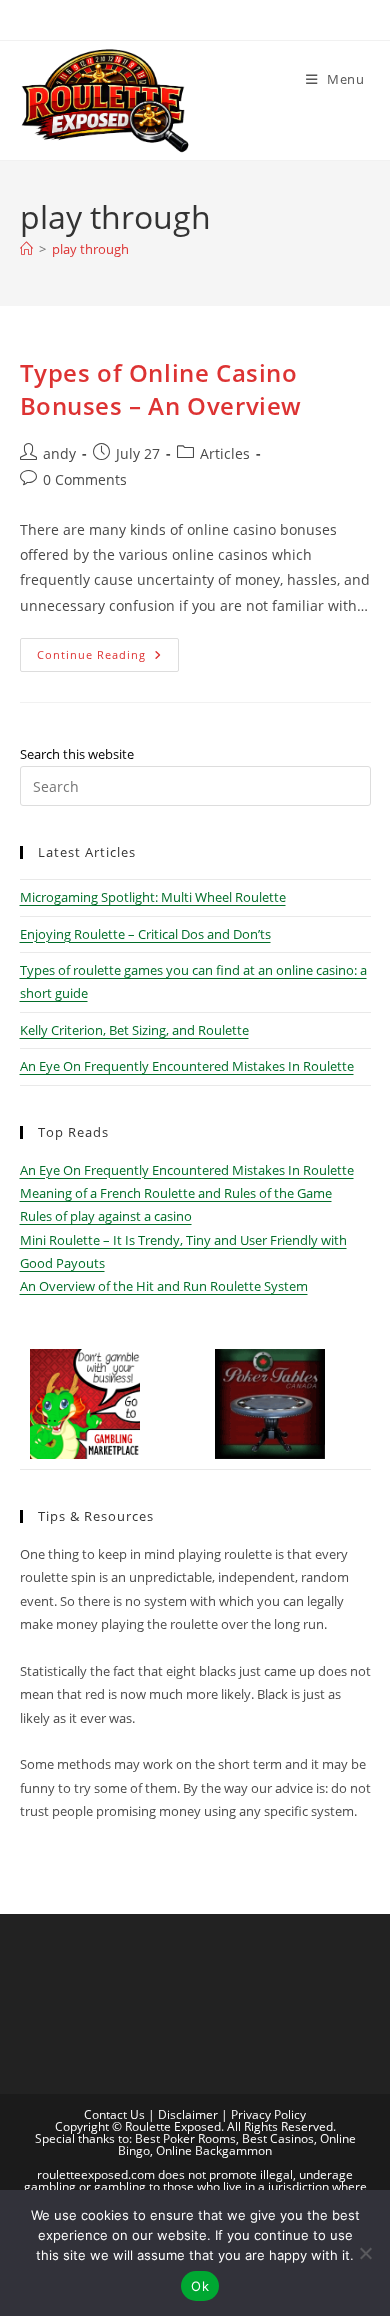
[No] (365, 2253)
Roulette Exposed (173, 2126)
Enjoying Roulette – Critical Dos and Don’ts (145, 934)
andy (59, 453)
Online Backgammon (214, 2150)
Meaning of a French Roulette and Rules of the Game (176, 1193)
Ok (200, 2286)
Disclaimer (188, 2114)
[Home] (26, 249)
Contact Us (114, 2114)
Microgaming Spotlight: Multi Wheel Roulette (153, 897)
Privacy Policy (268, 2114)
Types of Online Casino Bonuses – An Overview (161, 389)
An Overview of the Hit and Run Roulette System (164, 1286)
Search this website (77, 754)
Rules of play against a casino (106, 1216)
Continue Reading (108, 658)
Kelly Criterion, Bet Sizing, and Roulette (134, 1030)
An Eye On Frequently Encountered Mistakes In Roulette (187, 1066)
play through (90, 249)
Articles (225, 453)
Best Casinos (278, 2138)
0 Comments (85, 479)
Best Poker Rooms (185, 2138)
